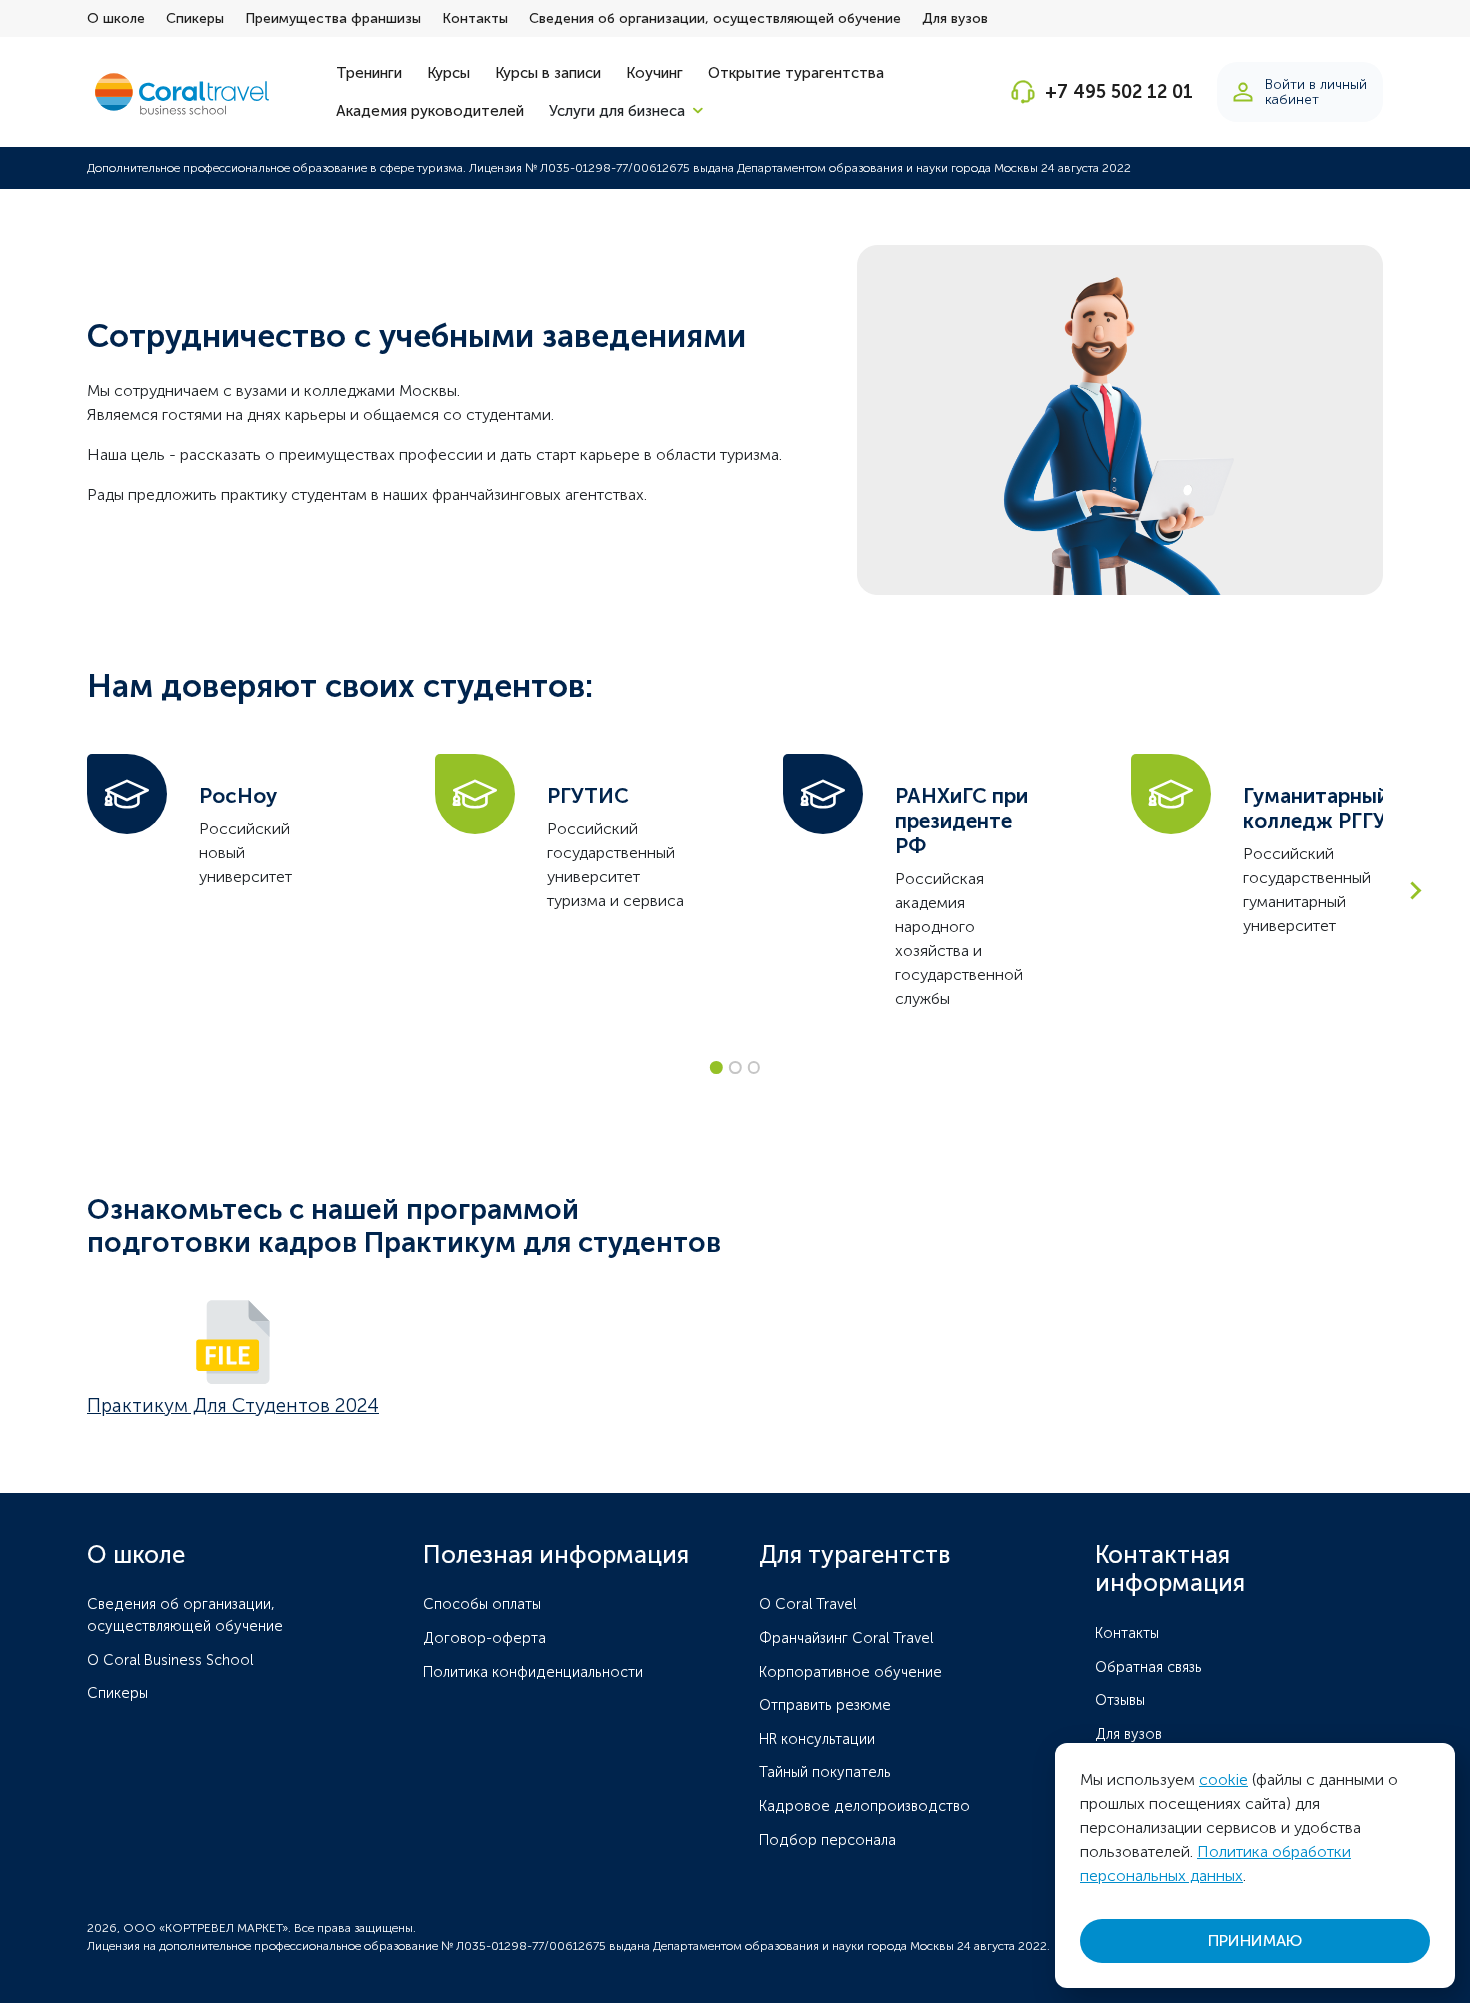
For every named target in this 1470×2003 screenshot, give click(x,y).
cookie (1223, 1779)
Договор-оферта (484, 1638)
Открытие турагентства (796, 73)
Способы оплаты (482, 1604)
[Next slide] (1415, 890)
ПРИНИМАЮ (1255, 1940)
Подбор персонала (827, 1840)
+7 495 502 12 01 (1119, 92)
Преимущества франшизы (333, 18)
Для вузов (955, 18)
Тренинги (369, 73)
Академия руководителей (430, 111)
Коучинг (654, 73)
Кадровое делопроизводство (864, 1806)
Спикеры (195, 18)
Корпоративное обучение (850, 1672)
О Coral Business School (170, 1660)
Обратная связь (1148, 1667)
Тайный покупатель (825, 1772)
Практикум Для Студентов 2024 (233, 1405)
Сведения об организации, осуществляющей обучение (715, 18)
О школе (116, 18)
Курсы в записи (548, 73)
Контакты (475, 18)
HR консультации (817, 1739)
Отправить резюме (825, 1705)
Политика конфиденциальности (533, 1672)
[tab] (716, 1067)
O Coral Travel (807, 1604)
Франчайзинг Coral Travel (846, 1638)
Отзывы (1120, 1700)
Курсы (448, 73)
